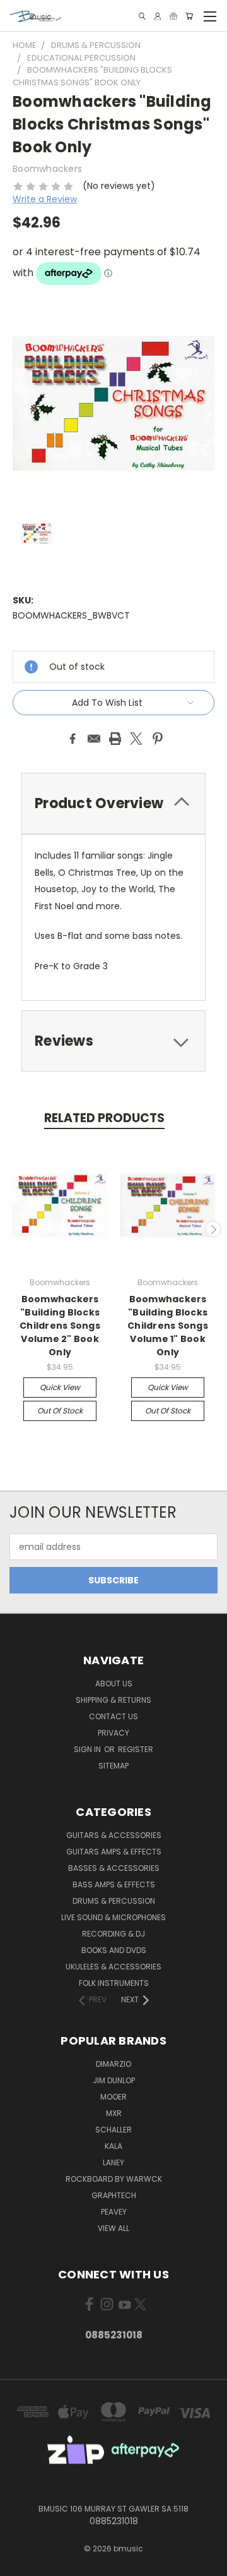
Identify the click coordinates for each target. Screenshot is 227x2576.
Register (136, 1749)
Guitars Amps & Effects (114, 1852)
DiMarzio (113, 2064)
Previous (15, 1229)
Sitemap (113, 1766)
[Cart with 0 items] (189, 16)
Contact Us (113, 1716)
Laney (113, 2162)
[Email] (94, 739)
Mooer (113, 2097)
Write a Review (45, 199)
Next (213, 1229)
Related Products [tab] (104, 1118)
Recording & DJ (113, 1934)
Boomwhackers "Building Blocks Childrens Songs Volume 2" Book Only (60, 1326)
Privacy (113, 1733)
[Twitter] (136, 739)
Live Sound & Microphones (113, 1917)
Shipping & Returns (113, 1700)
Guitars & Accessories (114, 1835)
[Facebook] (73, 739)
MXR (114, 2113)
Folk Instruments (114, 1983)
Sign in (88, 1749)
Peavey (114, 2212)
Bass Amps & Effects (114, 1884)
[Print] (115, 739)
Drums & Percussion (114, 1901)
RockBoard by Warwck (114, 2179)
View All (113, 2228)
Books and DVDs (114, 1950)
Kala (113, 2146)
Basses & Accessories (114, 1868)
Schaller (113, 2130)
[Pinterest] (158, 739)
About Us (114, 1684)
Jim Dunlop (114, 2080)
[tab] (113, 803)
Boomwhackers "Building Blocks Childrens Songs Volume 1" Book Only (168, 1326)
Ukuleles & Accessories (113, 1967)
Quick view (60, 1387)
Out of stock (60, 1411)
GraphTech (114, 2195)
